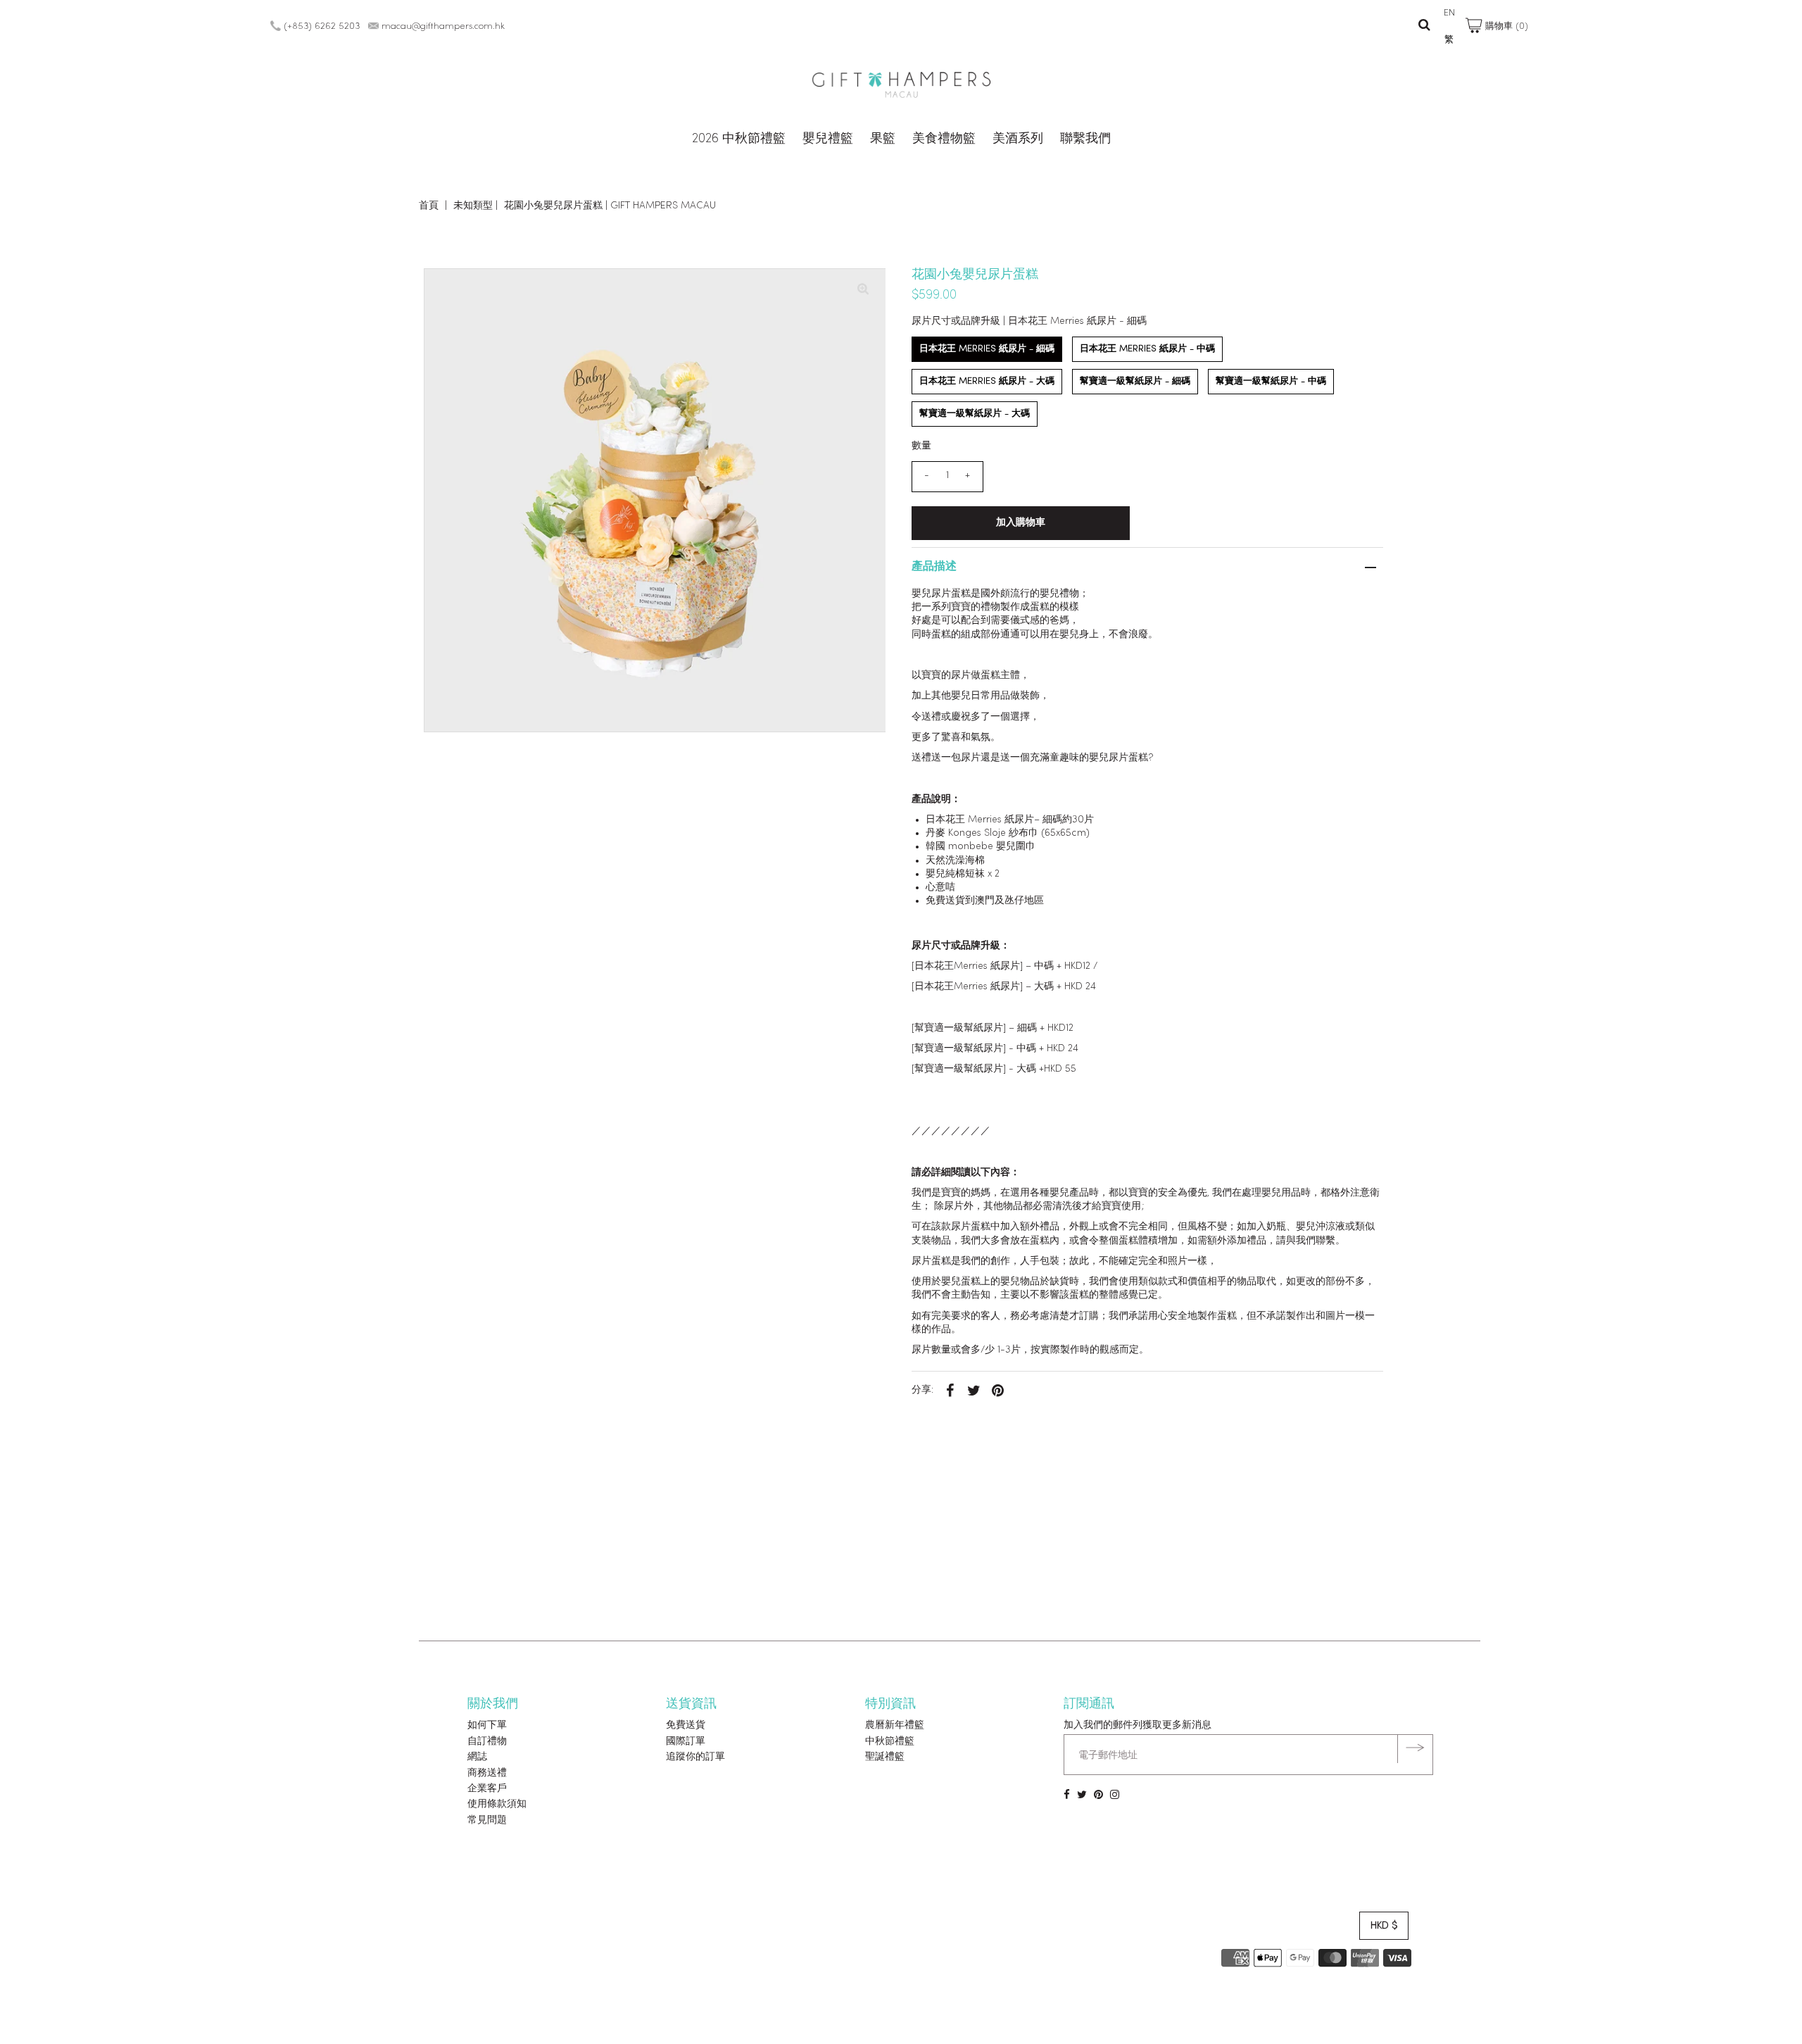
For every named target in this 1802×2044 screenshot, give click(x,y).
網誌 (477, 1757)
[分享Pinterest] (998, 1391)
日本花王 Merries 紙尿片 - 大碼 (987, 381)
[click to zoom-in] (863, 291)
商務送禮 (487, 1773)
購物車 (1505, 26)
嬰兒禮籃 (828, 139)
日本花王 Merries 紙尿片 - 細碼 (987, 349)
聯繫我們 (1085, 139)
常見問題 (487, 1820)
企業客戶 (487, 1789)
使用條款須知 (497, 1804)
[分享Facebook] (950, 1391)
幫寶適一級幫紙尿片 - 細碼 (1135, 381)
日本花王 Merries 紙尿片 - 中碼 (1147, 349)
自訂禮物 (487, 1742)
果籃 (883, 139)
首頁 (429, 206)
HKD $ (1384, 1926)
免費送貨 (686, 1725)
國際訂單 (686, 1742)
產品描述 (934, 567)
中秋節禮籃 (890, 1742)
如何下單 (487, 1725)
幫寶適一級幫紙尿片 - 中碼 (1271, 381)
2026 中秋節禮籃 (739, 139)
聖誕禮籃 (885, 1757)
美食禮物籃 (944, 139)
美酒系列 (1018, 139)
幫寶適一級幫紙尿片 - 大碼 (975, 414)
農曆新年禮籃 (895, 1725)
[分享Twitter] (974, 1391)
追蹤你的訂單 (695, 1757)
